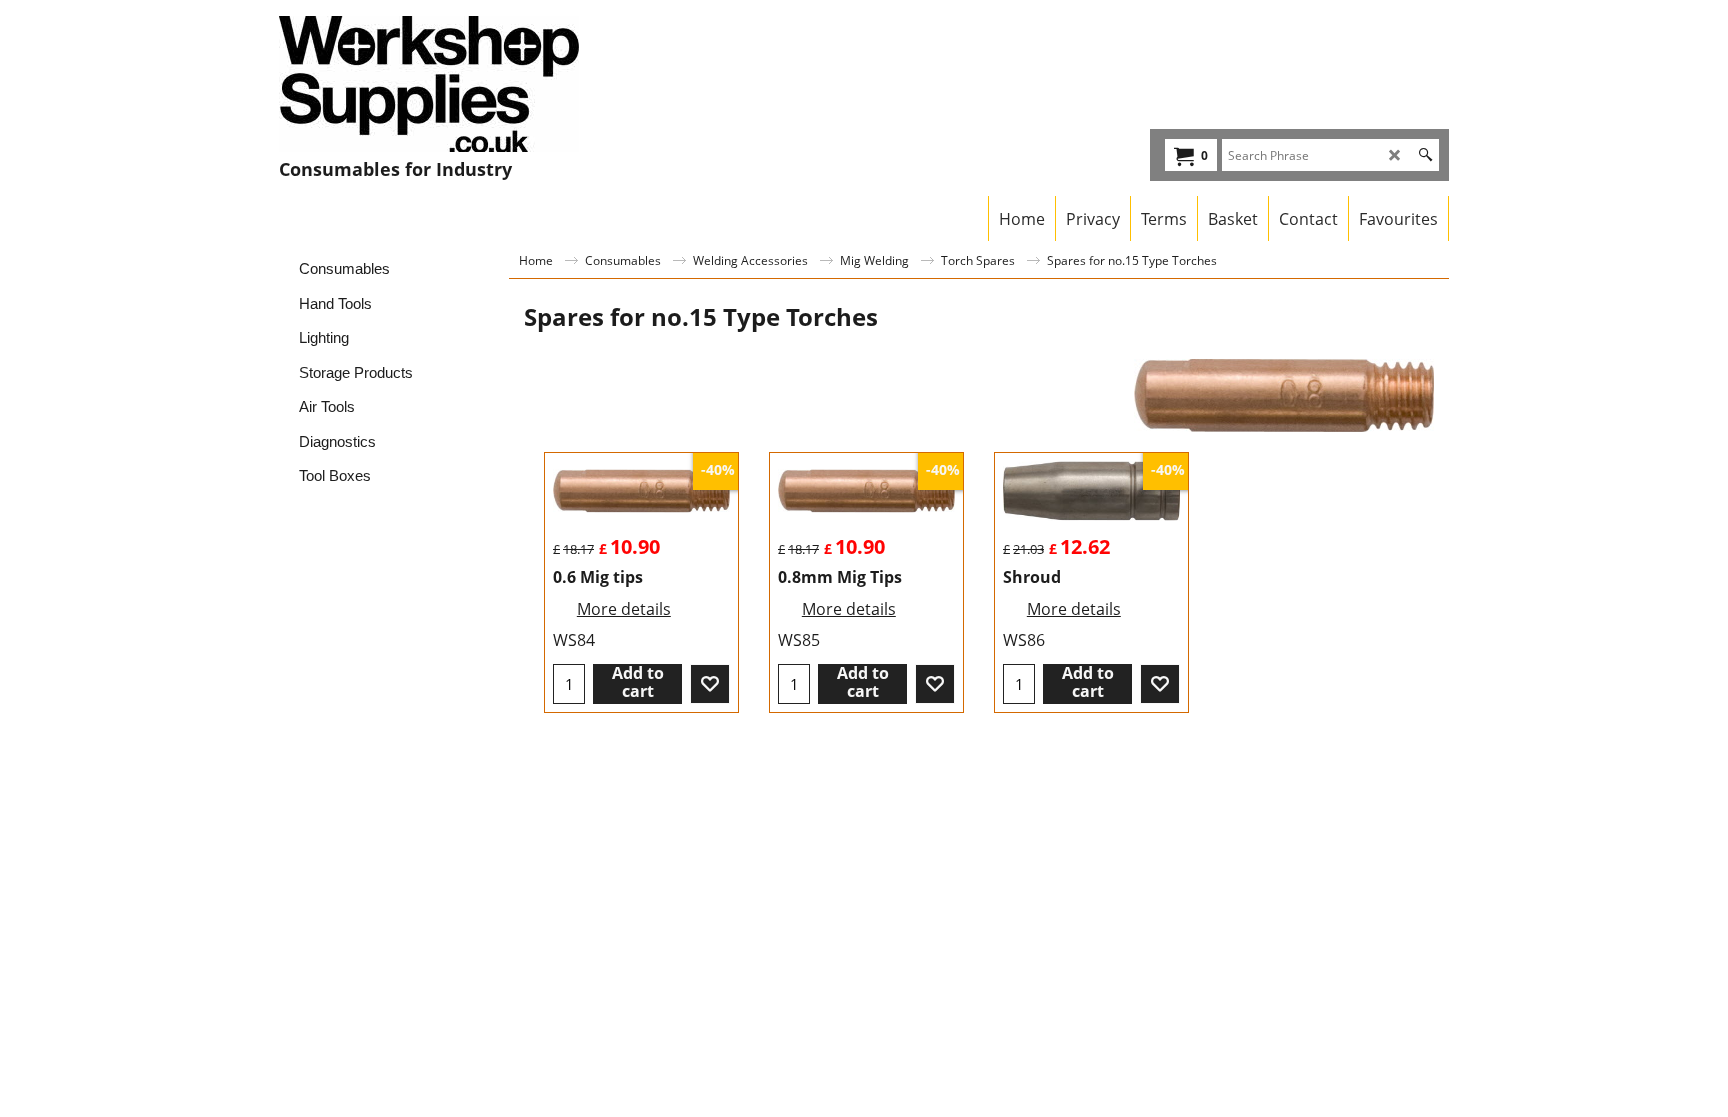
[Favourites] (710, 684)
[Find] (1425, 155)
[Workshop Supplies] (454, 84)
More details (624, 609)
